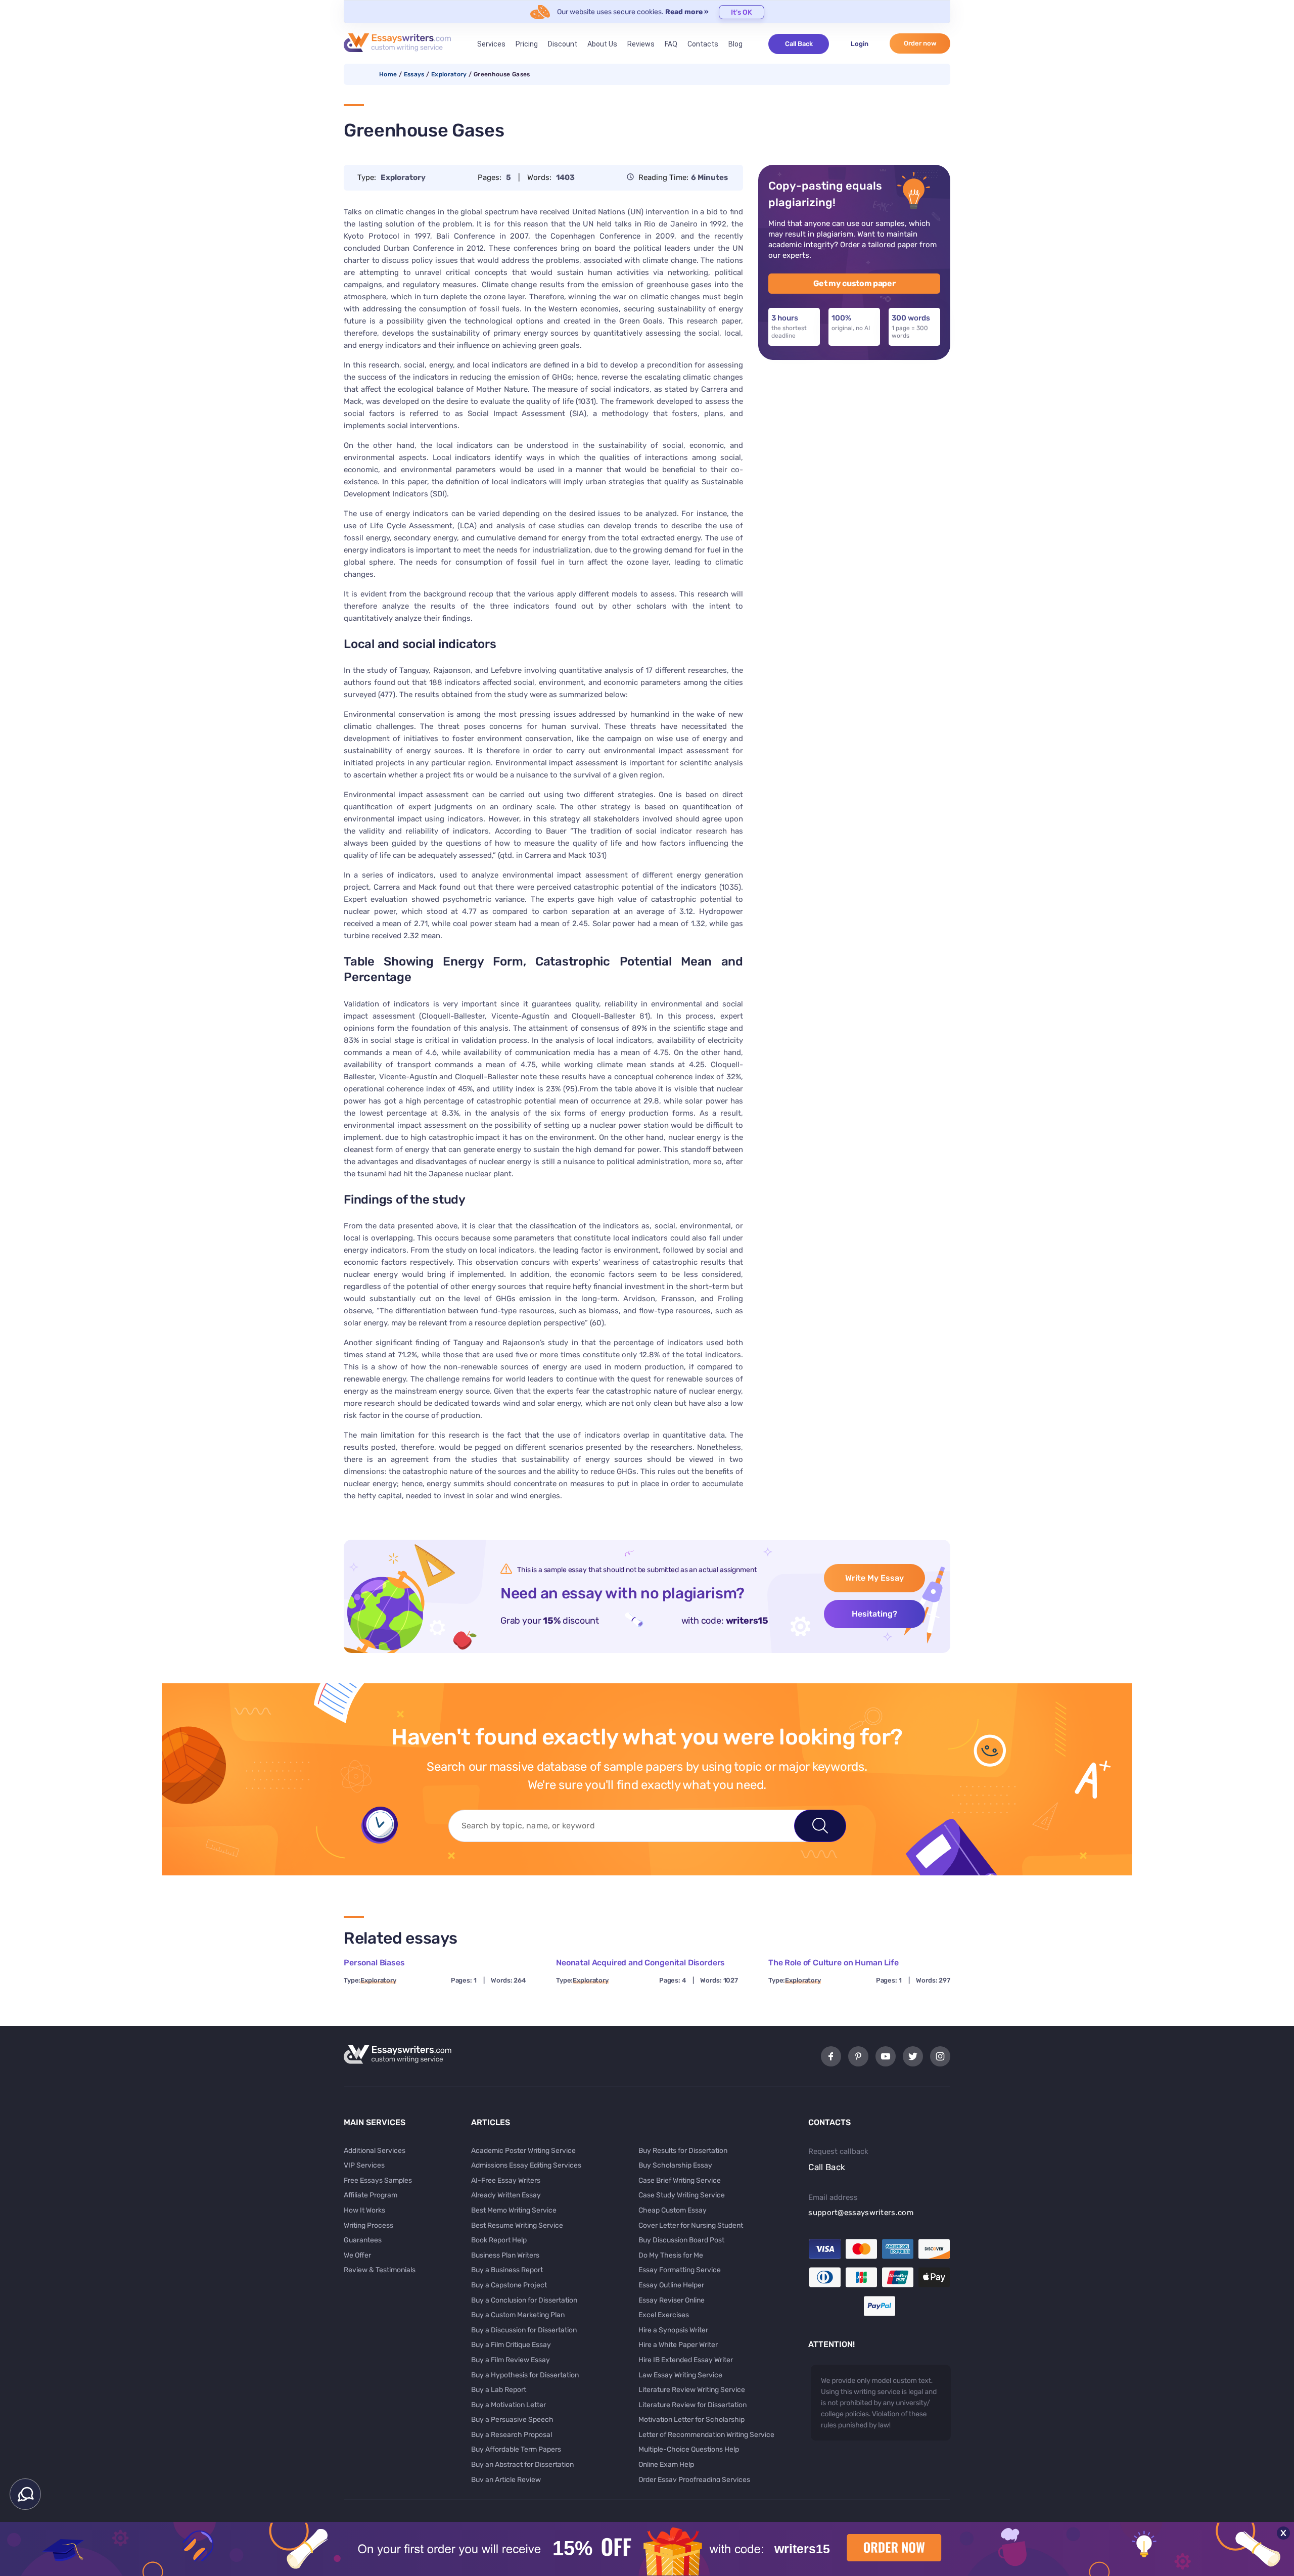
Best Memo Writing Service (514, 2210)
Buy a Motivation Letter (509, 2405)
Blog (735, 44)
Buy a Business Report (507, 2270)
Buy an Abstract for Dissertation (522, 2465)
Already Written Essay (506, 2195)
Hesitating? (874, 1614)
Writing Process (368, 2225)
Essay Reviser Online (672, 2300)
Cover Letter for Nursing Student (691, 2225)
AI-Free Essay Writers (506, 2180)
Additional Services (375, 2151)
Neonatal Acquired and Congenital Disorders (640, 1963)
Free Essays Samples (378, 2180)
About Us (602, 44)
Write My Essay (874, 1578)
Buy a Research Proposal (512, 2435)
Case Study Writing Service (682, 2195)
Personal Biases (374, 1963)
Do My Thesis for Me (671, 2255)
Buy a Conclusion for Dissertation (524, 2300)
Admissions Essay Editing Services (526, 2165)
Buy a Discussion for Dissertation (524, 2330)
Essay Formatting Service (680, 2270)
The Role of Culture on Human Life (834, 1963)
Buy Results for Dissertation (683, 2151)
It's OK (742, 12)
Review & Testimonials (380, 2270)
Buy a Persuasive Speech (512, 2420)
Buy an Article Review (506, 2480)
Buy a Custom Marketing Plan (518, 2315)
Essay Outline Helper (671, 2285)
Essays (414, 74)
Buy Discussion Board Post (681, 2240)
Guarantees (363, 2240)
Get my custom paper (854, 283)
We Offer (357, 2255)
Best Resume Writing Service (517, 2225)
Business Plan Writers (505, 2255)
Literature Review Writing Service (692, 2390)
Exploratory (449, 74)
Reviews (641, 44)
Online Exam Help (666, 2465)
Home (388, 74)
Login (860, 44)
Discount (563, 44)
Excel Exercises (664, 2315)
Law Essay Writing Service (680, 2375)
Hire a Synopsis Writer (673, 2330)
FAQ (671, 44)
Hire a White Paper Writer (678, 2345)
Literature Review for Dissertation (692, 2405)
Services (491, 44)
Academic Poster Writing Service (523, 2151)
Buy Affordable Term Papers (516, 2449)
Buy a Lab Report (499, 2390)
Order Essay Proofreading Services (694, 2480)
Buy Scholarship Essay (675, 2165)
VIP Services (364, 2165)
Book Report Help (499, 2240)
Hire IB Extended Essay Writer (686, 2360)
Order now (920, 43)
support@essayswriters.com (861, 2213)
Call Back (799, 44)
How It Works (364, 2210)
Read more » (687, 12)
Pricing (527, 44)
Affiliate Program (371, 2195)
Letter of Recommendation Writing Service (706, 2435)
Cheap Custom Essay (673, 2210)
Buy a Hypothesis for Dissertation (525, 2375)
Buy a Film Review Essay (511, 2360)
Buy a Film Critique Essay (511, 2345)
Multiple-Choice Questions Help (689, 2449)
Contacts (703, 44)
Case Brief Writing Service (680, 2180)
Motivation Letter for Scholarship (691, 2420)
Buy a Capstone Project (509, 2285)
